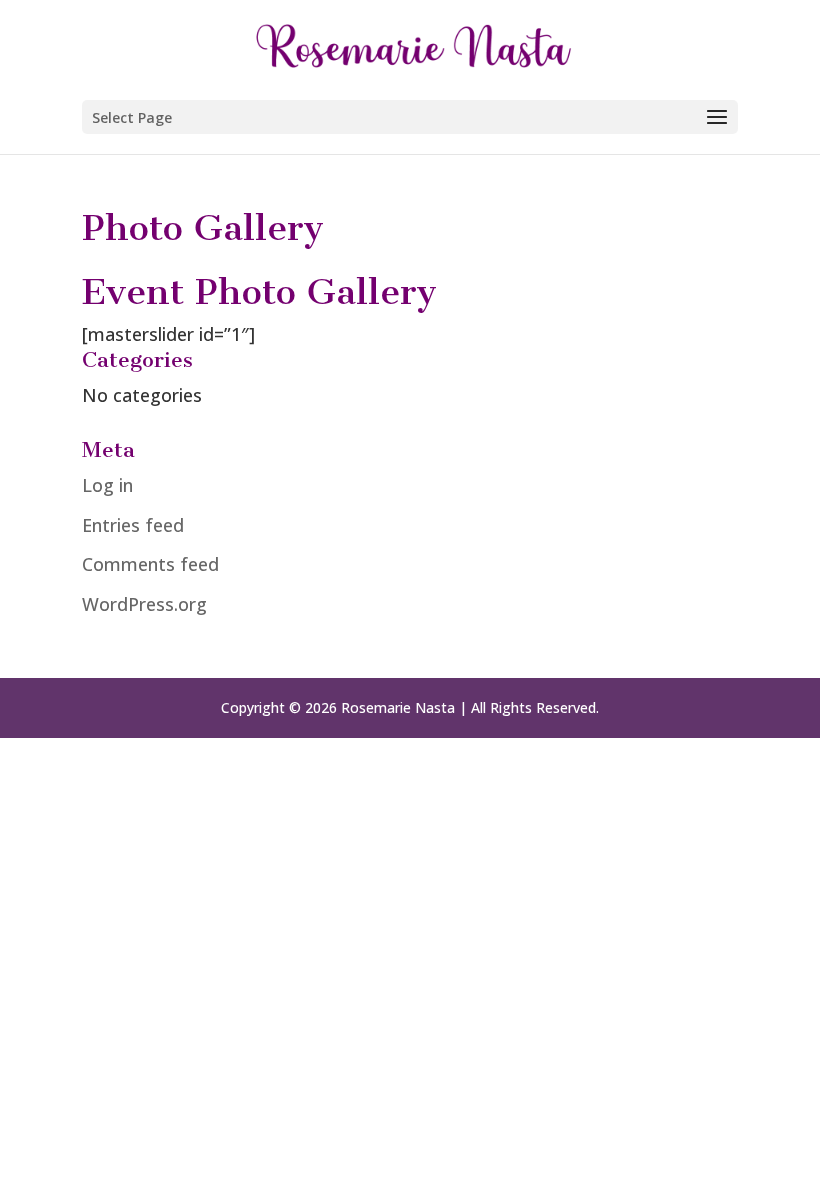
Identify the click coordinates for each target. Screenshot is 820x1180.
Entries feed (133, 525)
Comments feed (150, 564)
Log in (107, 485)
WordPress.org (144, 604)
